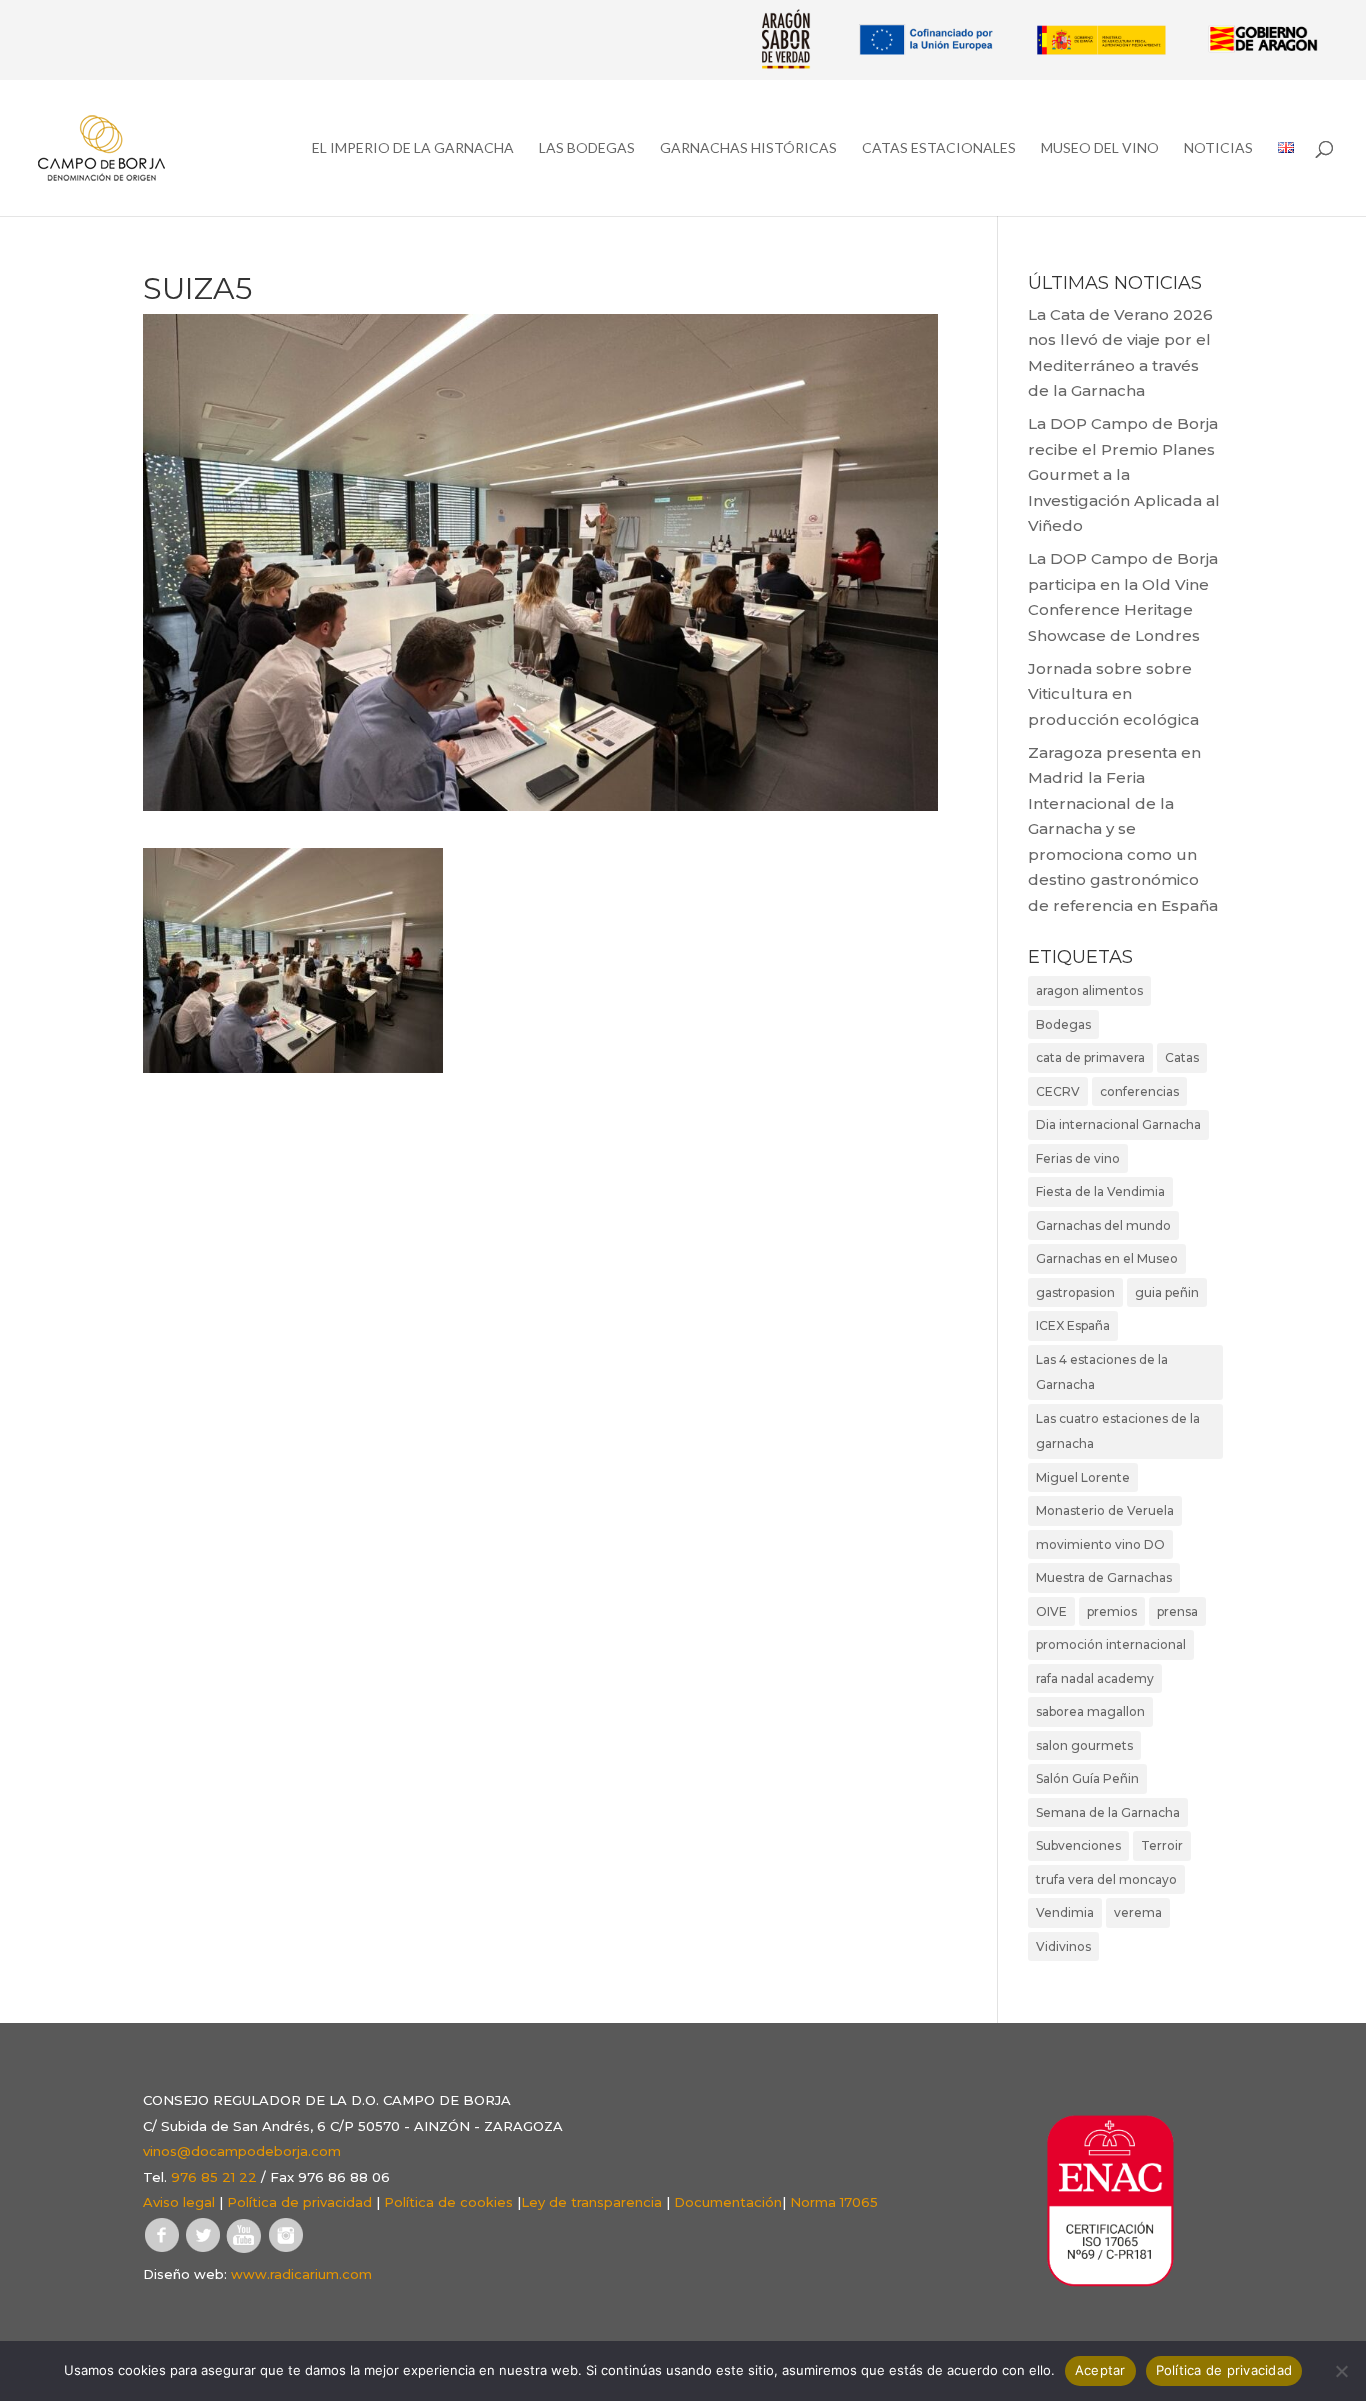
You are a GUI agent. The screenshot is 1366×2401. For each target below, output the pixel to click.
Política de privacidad (299, 2202)
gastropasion (1075, 1292)
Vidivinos (1063, 1946)
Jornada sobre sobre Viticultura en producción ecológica (1113, 694)
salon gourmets (1084, 1745)
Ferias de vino (1078, 1158)
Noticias (1218, 148)
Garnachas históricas (748, 148)
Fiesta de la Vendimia (1100, 1191)
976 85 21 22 (214, 2177)
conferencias (1139, 1091)
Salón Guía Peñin (1087, 1778)
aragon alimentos (1089, 990)
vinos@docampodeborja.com (242, 2151)
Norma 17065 (834, 2202)
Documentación (728, 2202)
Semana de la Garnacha (1108, 1812)
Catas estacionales (939, 148)
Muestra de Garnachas (1104, 1577)
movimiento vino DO (1100, 1544)
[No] (1341, 2371)
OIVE (1051, 1611)
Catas (1182, 1057)
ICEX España (1073, 1325)
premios (1112, 1611)
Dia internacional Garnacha (1118, 1124)
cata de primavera (1090, 1057)
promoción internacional (1111, 1644)
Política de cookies (448, 2202)
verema (1138, 1912)
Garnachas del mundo (1103, 1225)
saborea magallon (1090, 1711)
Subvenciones (1078, 1845)
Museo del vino (1100, 148)
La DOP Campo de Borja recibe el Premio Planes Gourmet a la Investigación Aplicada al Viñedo (1124, 474)
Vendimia (1065, 1912)
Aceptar (1100, 2370)
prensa (1177, 1611)
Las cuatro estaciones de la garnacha (1118, 1431)
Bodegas (1063, 1024)
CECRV (1058, 1091)
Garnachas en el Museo (1107, 1258)
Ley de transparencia (591, 2202)
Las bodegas (587, 148)
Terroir (1162, 1845)
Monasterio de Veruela (1105, 1510)
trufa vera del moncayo (1106, 1879)
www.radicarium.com (301, 2274)
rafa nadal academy (1095, 1678)
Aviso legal (179, 2202)
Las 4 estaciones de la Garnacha (1102, 1372)
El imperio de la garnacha (413, 148)
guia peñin (1167, 1292)
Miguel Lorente (1083, 1477)
